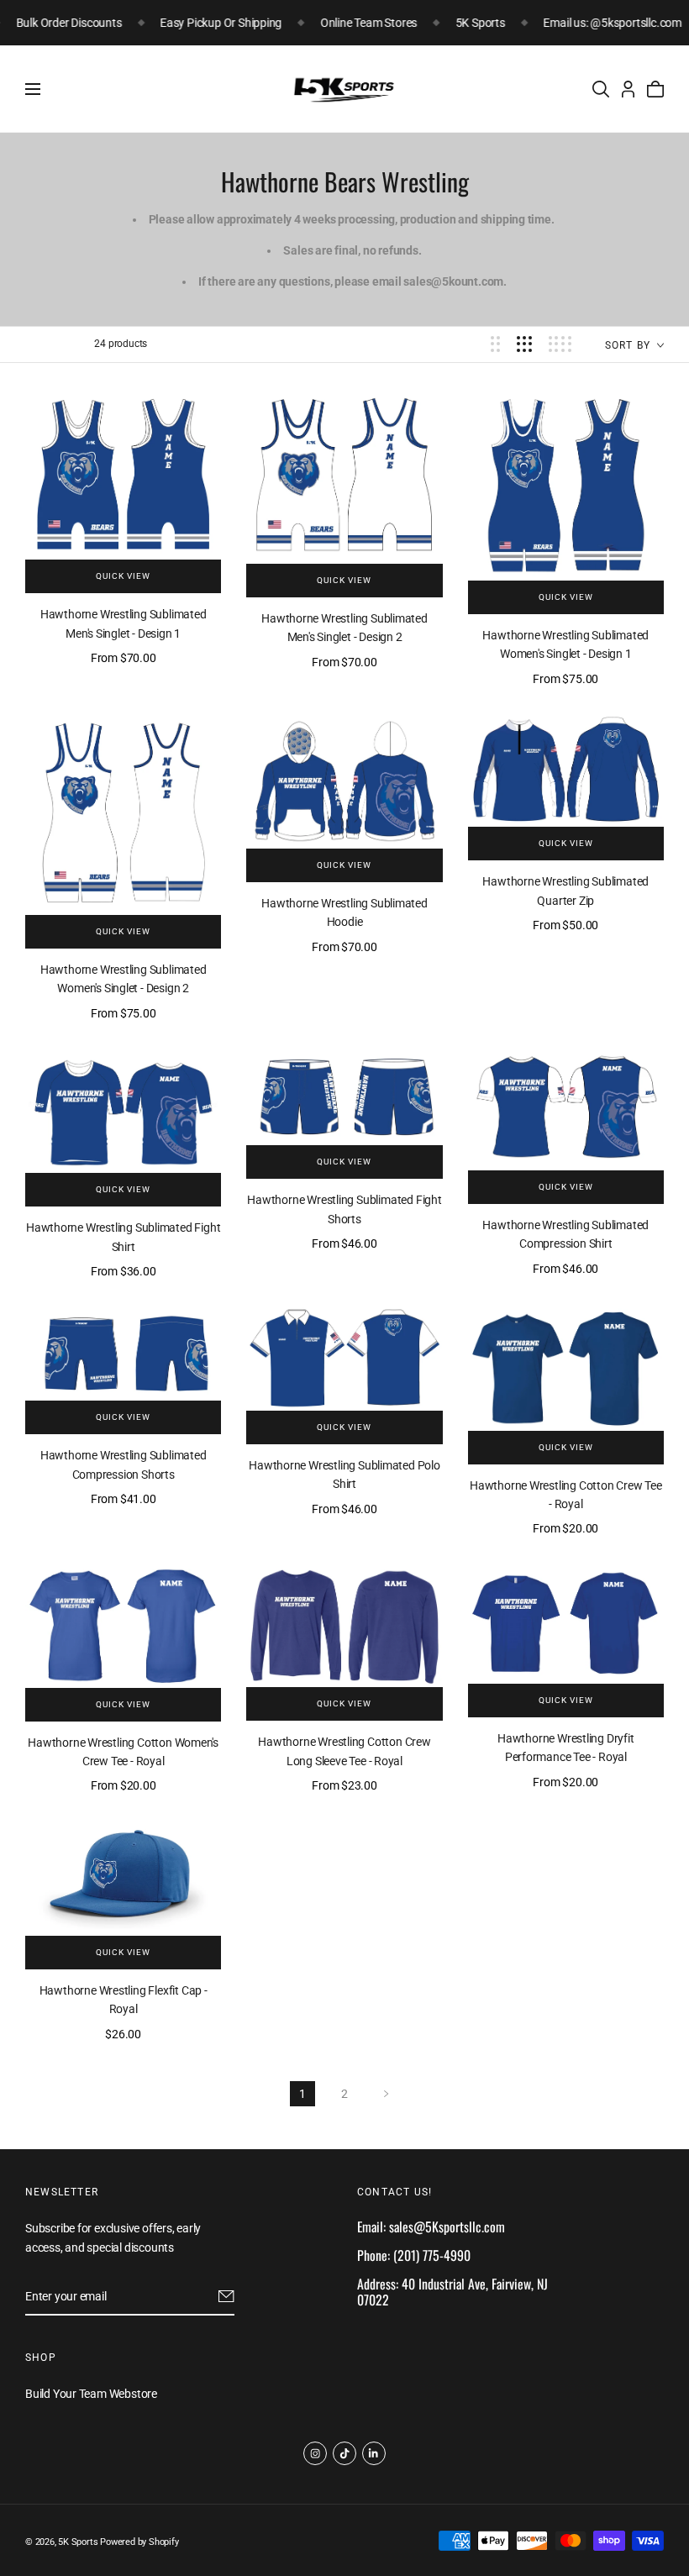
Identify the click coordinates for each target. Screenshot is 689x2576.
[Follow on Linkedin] (374, 2453)
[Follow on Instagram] (315, 2453)
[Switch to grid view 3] (524, 344)
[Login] (628, 89)
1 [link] (302, 2094)
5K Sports (78, 2542)
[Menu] (33, 89)
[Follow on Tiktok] (344, 2453)
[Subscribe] (226, 2297)
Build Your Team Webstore (91, 2394)
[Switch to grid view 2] (495, 344)
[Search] (601, 89)
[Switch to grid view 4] (560, 344)
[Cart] (655, 89)
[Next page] (387, 2094)
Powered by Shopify (139, 2542)
